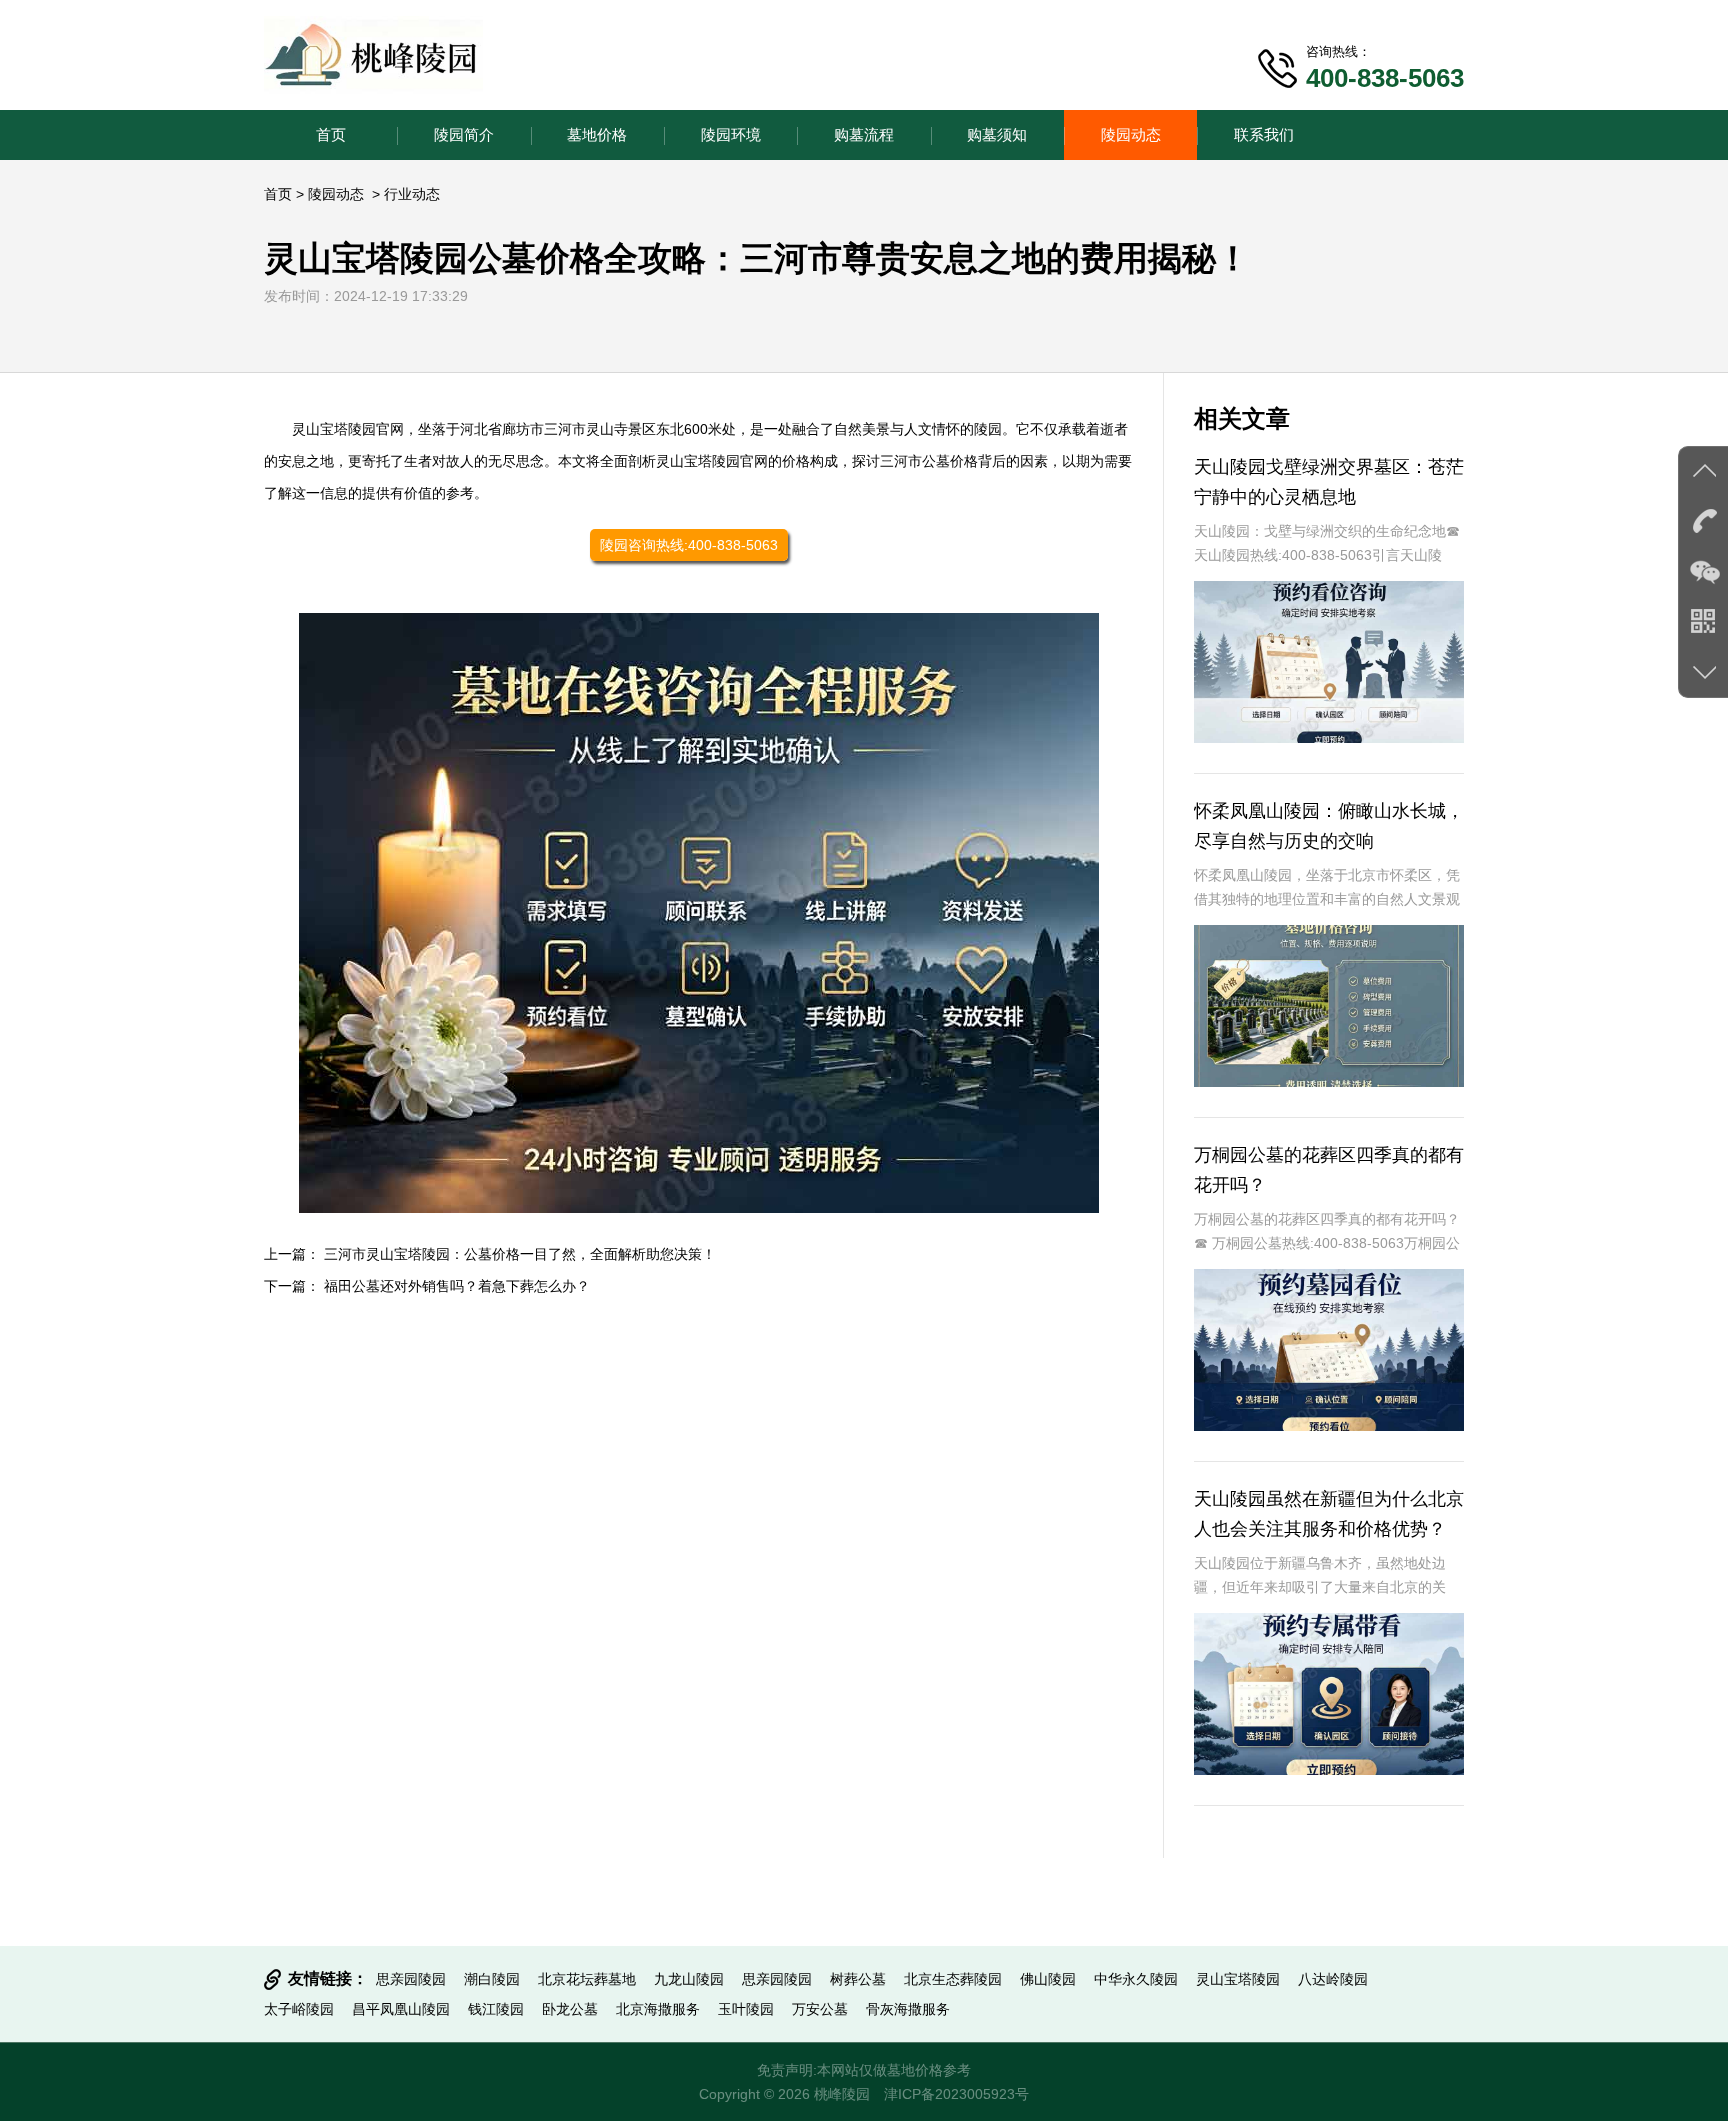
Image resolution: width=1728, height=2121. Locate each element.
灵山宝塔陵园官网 (348, 429)
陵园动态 (1131, 134)
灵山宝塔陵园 (1238, 1979)
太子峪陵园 (299, 2009)
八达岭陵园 (1333, 1979)
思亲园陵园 (411, 1979)
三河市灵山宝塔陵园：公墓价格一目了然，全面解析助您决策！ (520, 1254)
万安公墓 (820, 2009)
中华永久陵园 (1136, 1979)
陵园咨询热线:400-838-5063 (689, 545)
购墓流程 (864, 134)
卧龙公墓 (570, 2009)
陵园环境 (731, 134)
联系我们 (1264, 134)
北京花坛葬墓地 (587, 1979)
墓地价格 (597, 134)
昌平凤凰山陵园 (401, 2009)
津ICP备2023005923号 (956, 2094)
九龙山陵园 (689, 1979)
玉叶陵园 (746, 2009)
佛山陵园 (1048, 1979)
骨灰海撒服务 (908, 2009)
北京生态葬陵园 (953, 1979)
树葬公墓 (858, 1979)
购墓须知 (997, 134)
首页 (331, 134)
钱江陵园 (496, 2009)
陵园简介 (464, 134)
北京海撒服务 (658, 2009)
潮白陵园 (492, 1979)
